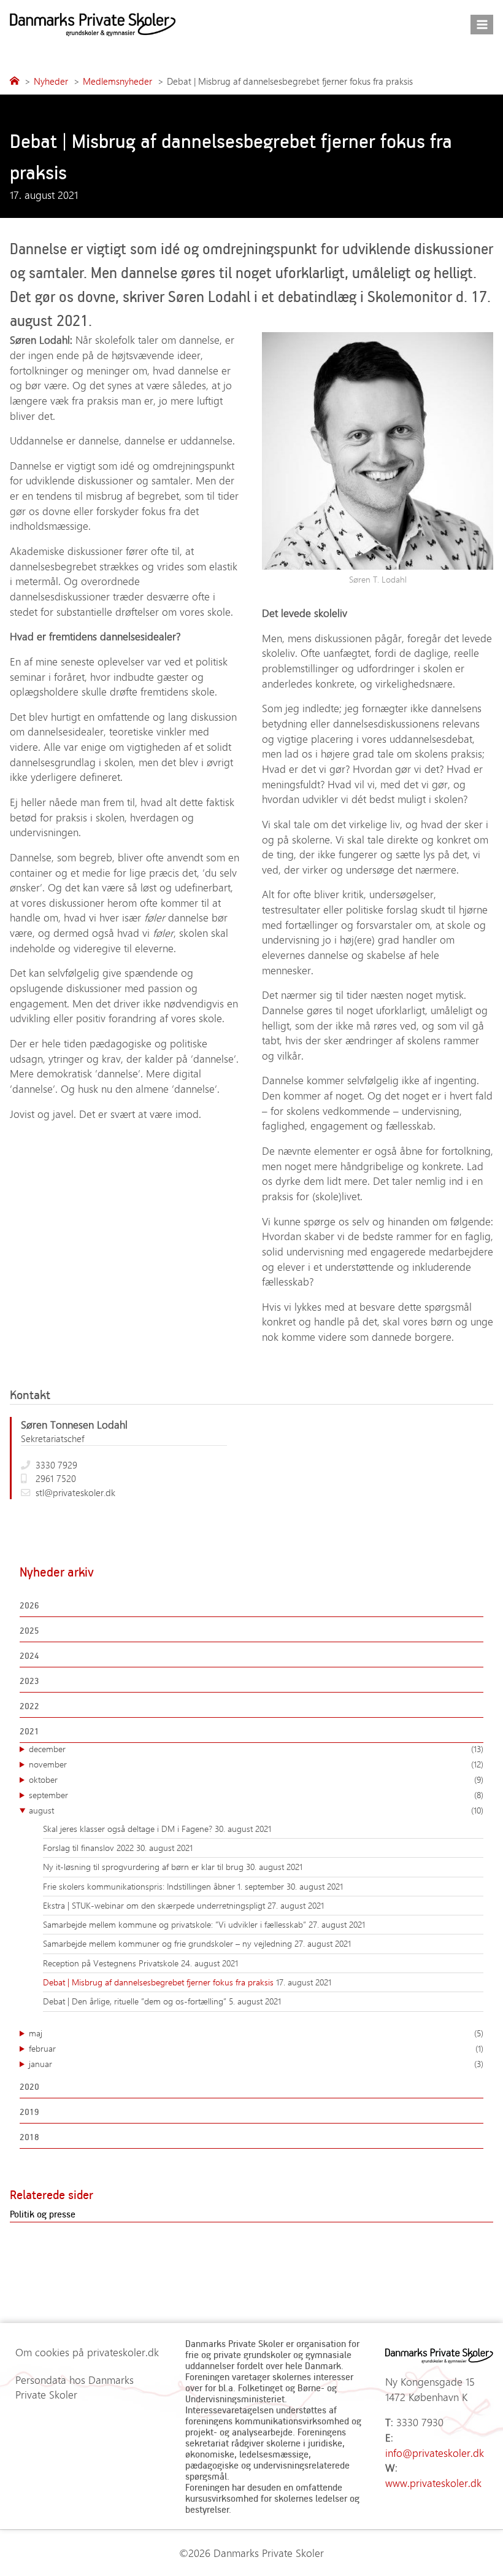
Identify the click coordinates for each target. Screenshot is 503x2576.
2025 (29, 1630)
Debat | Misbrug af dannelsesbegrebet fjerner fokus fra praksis (159, 1982)
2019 (29, 2112)
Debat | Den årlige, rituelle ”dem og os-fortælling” (136, 2001)
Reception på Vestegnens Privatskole (112, 1963)
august (256, 1810)
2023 (29, 1681)
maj (256, 2033)
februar (256, 2048)
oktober (256, 1779)
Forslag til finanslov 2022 (90, 1848)
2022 (29, 1706)
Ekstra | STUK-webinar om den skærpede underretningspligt (155, 1905)
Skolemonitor (410, 296)
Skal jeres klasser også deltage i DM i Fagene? (129, 1829)
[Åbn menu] (482, 24)
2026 (29, 1605)
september (256, 1795)
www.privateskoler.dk (433, 2483)
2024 (29, 1655)
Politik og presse (43, 2214)
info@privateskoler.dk (435, 2453)
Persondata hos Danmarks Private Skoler (75, 2387)
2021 (29, 1731)
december (256, 1749)
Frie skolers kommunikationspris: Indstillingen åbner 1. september (165, 1886)
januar (256, 2064)
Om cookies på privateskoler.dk (87, 2352)
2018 (29, 2137)
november (256, 1764)
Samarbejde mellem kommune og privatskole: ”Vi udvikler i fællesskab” (176, 1924)
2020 (29, 2086)
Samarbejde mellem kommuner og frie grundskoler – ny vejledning (169, 1943)
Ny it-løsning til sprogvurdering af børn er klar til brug (144, 1867)
